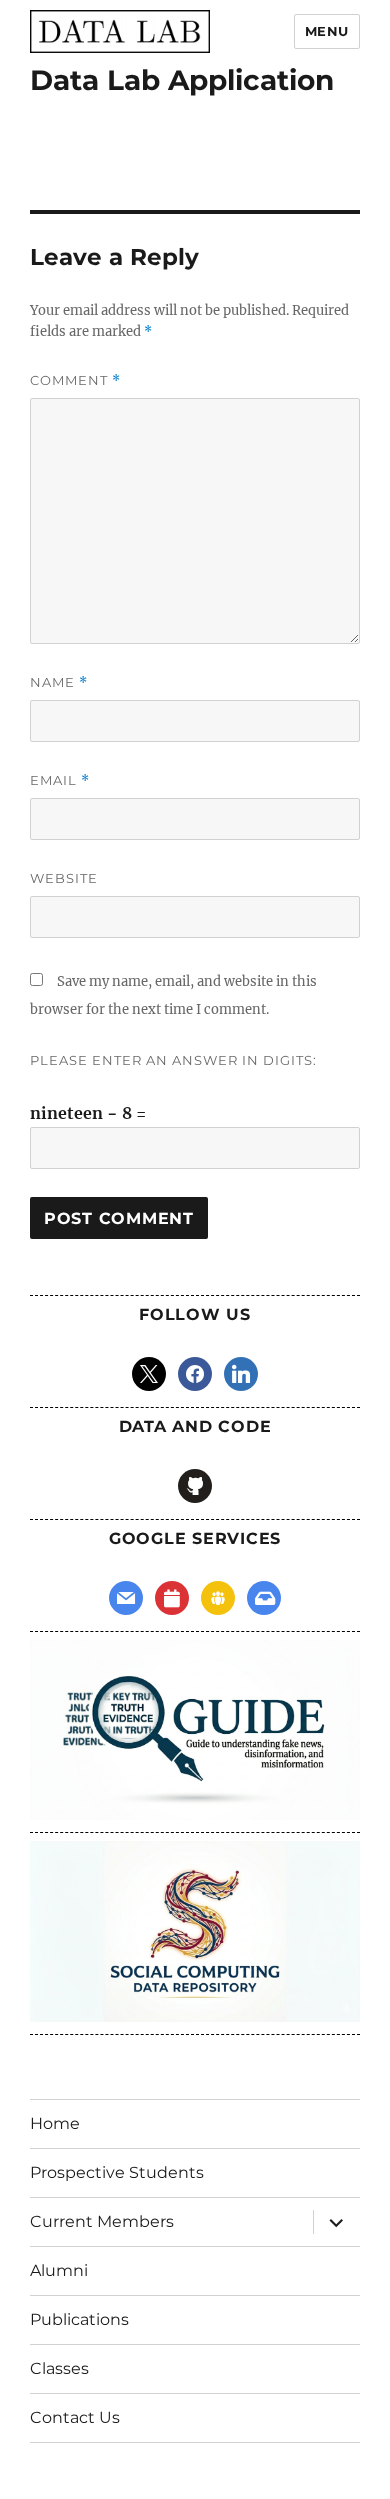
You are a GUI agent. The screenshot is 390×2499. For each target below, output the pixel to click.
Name (59, 682)
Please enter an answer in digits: (173, 1060)
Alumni (59, 2270)
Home (55, 2123)
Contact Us (75, 2417)
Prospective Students (117, 2172)
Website (64, 878)
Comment (75, 380)
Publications (79, 2319)
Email (60, 780)
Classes (59, 2368)
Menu (327, 31)
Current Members (102, 2221)
